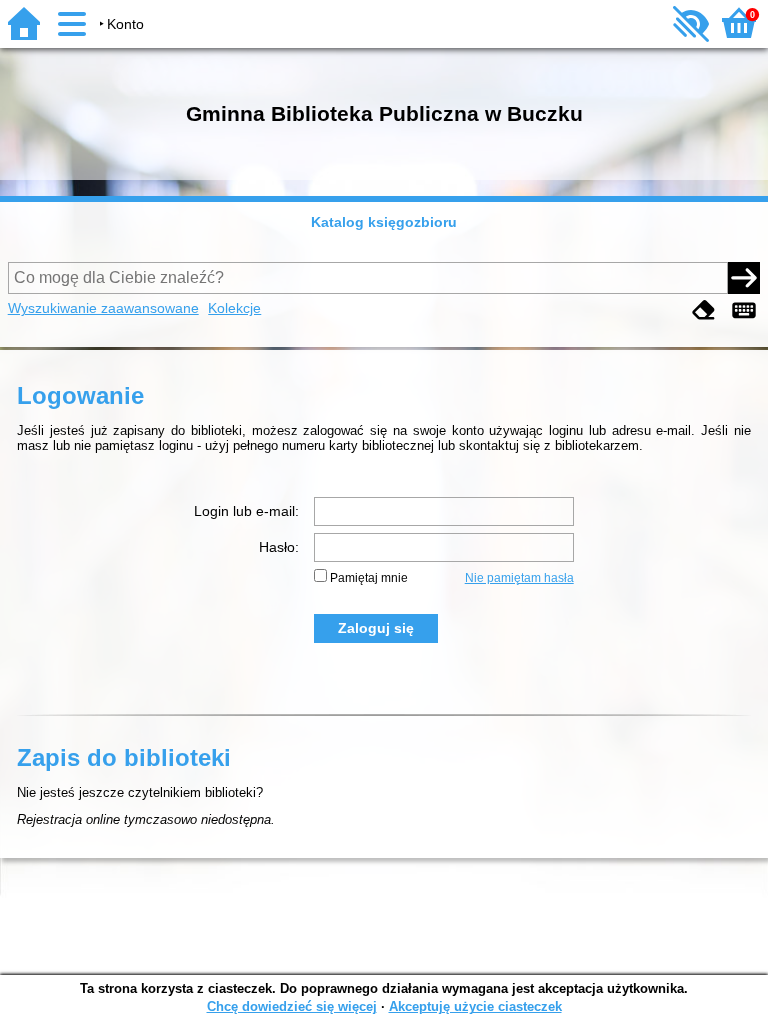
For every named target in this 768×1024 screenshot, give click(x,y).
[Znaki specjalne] (744, 310)
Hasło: (279, 547)
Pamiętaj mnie (369, 578)
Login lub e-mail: (246, 511)
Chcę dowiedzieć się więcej (292, 1006)
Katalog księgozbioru (384, 222)
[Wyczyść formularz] (704, 310)
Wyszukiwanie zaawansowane (103, 308)
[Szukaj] (744, 278)
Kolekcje (234, 308)
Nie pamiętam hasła (519, 578)
